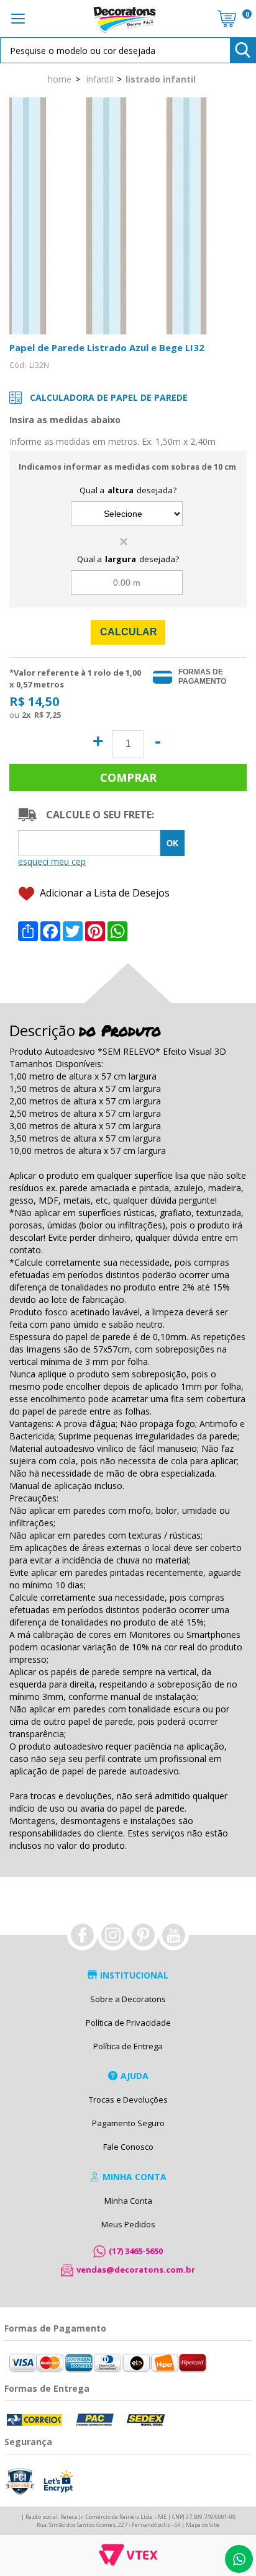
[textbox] (128, 50)
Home (60, 79)
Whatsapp (239, 2559)
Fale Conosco (128, 2147)
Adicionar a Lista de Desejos (103, 893)
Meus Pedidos (128, 2224)
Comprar (128, 777)
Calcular (129, 632)
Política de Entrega (128, 2046)
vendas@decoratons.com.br (136, 2270)
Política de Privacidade (128, 2023)
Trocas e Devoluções (128, 2100)
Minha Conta (128, 2201)
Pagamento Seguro (128, 2123)
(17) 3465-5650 (136, 2251)
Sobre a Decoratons (128, 1999)
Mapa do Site (203, 2525)
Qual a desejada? (128, 490)
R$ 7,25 (47, 715)
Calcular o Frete (89, 843)
